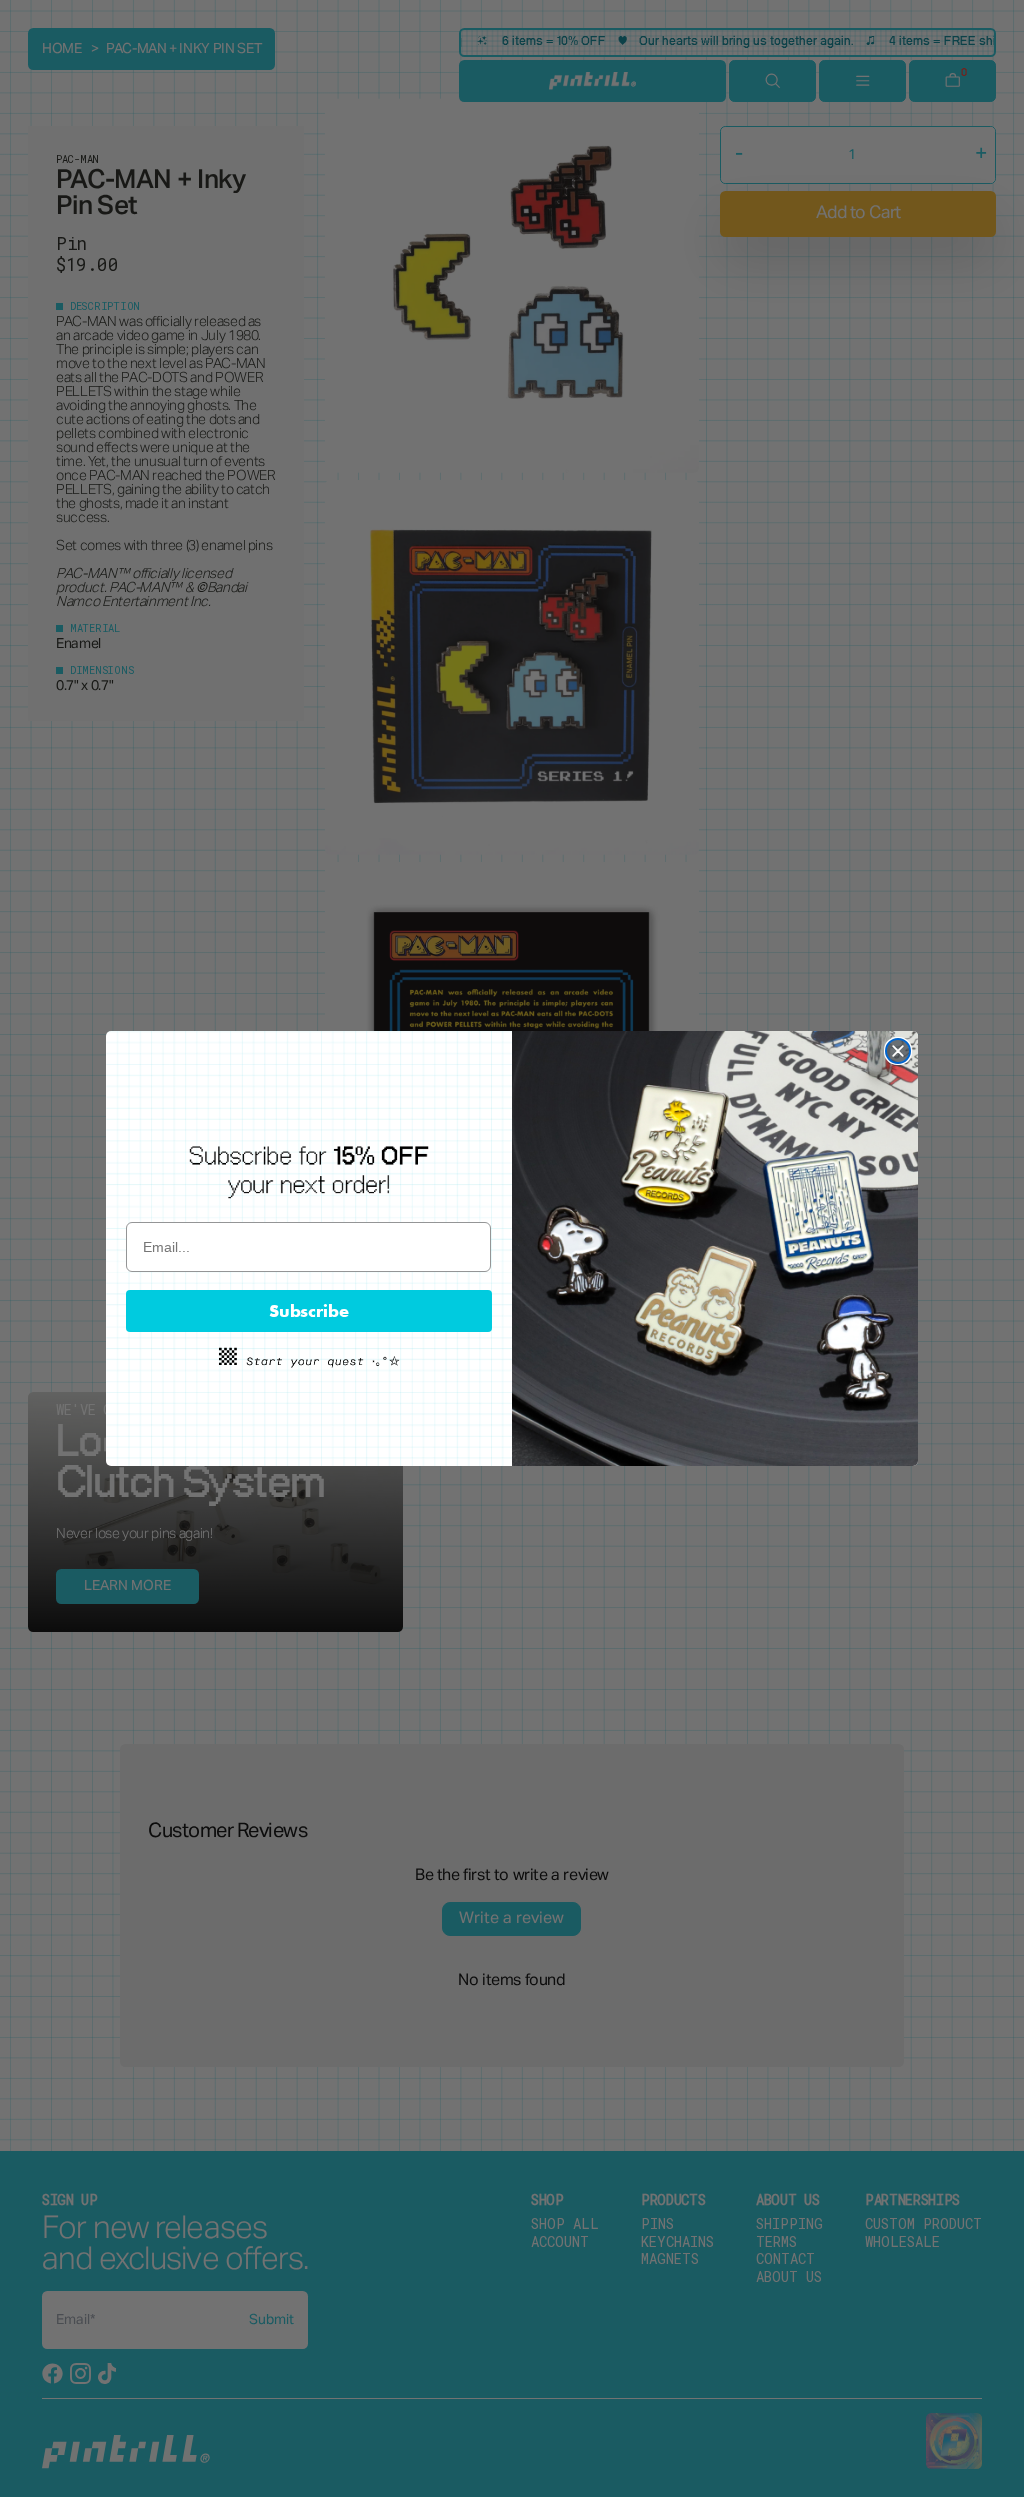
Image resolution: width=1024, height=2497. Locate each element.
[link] (309, 1171)
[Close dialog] (898, 1051)
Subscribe (309, 1310)
